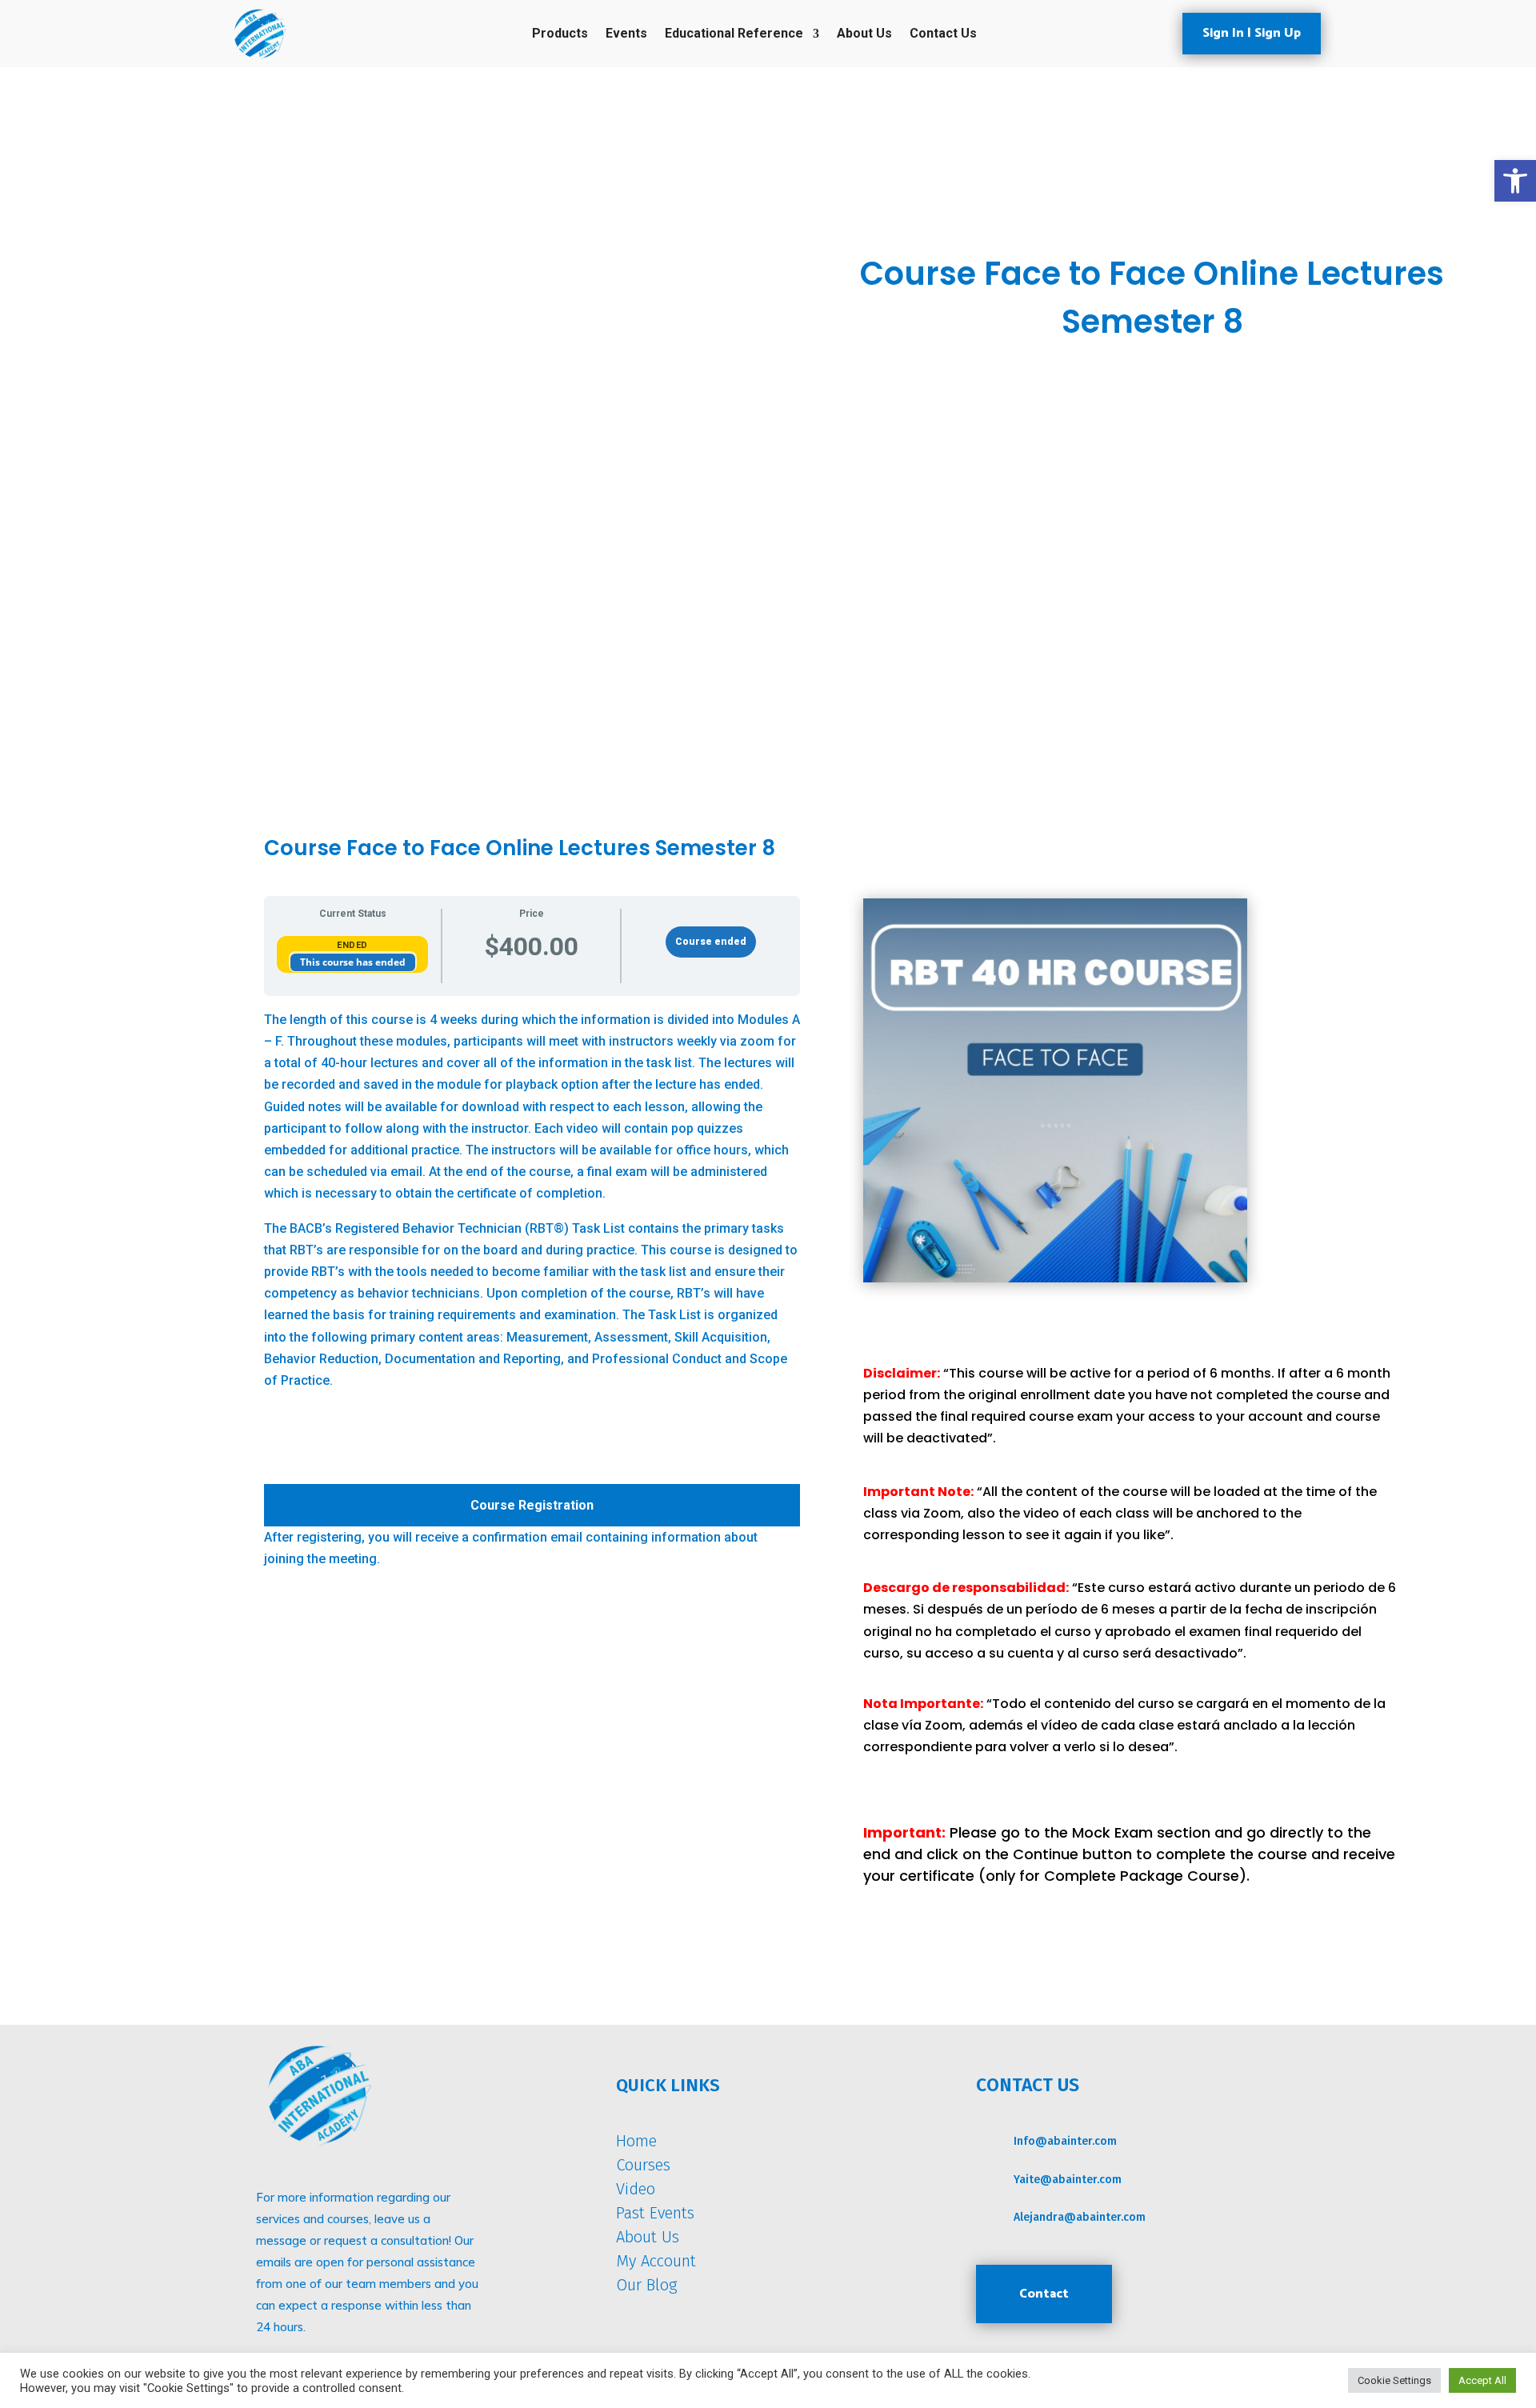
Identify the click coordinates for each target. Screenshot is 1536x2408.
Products (560, 34)
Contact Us (943, 34)
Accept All (1482, 2380)
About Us (864, 34)
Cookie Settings (1394, 2380)
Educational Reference (734, 34)
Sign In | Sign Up (1252, 33)
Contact (1044, 2294)
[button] (1515, 181)
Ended (352, 945)
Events (626, 34)
